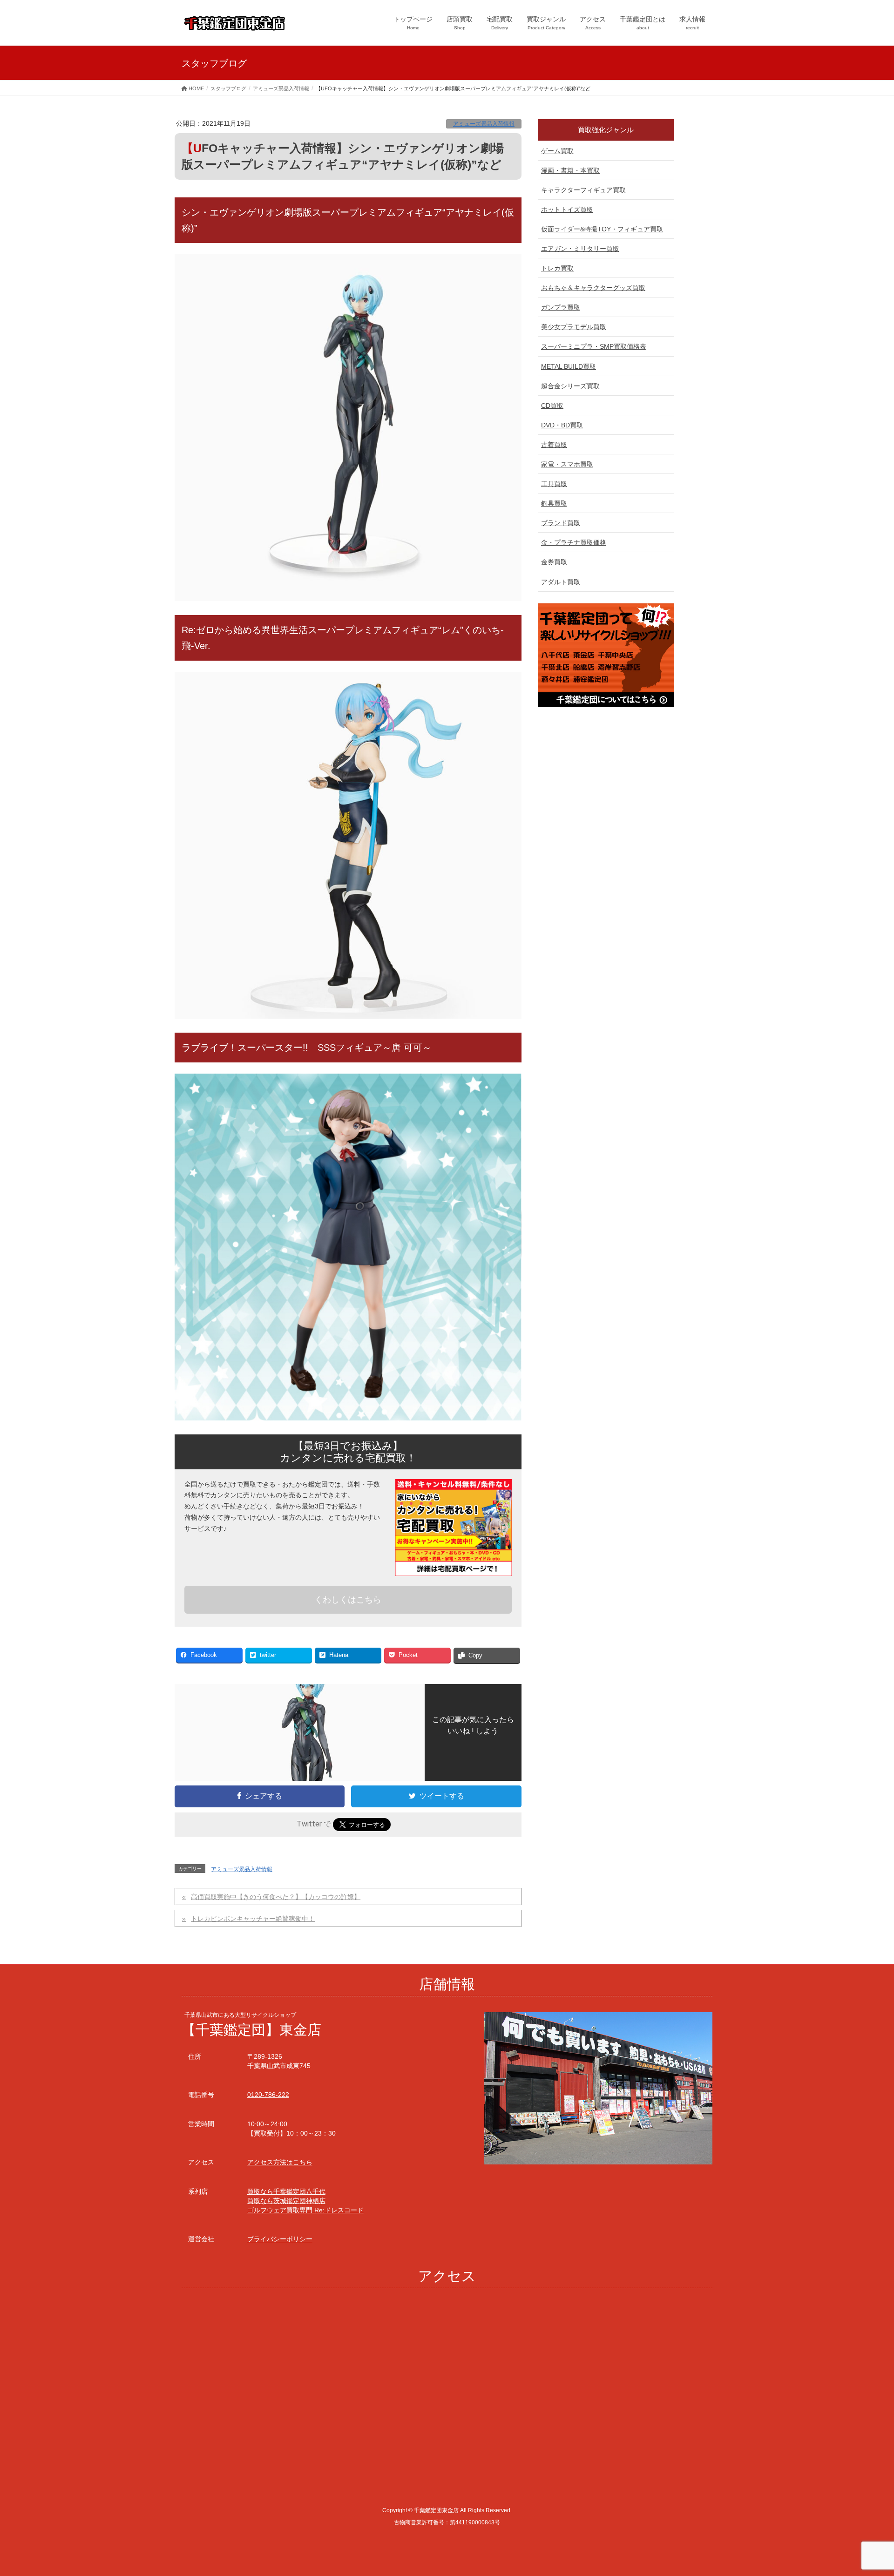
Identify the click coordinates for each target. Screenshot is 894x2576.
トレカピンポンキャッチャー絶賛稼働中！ (253, 1919)
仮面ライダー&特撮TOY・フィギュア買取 (602, 229)
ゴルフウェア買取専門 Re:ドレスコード (305, 2210)
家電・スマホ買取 (567, 464)
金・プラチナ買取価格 (574, 542)
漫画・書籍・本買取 (570, 170)
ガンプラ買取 (561, 307)
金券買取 (554, 562)
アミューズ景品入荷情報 (484, 124)
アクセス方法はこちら (280, 2162)
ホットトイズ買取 (567, 210)
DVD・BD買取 (562, 425)
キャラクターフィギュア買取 (583, 190)
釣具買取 (554, 503)
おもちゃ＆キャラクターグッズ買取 (593, 288)
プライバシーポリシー (280, 2239)
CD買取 (552, 406)
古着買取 (554, 445)
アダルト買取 (561, 582)
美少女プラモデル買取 (574, 327)
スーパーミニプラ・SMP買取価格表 (594, 346)
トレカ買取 (557, 268)
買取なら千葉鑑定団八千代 (286, 2191)
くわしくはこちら (348, 1600)
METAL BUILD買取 (569, 366)
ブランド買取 (561, 523)
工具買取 (554, 484)
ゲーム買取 (557, 151)
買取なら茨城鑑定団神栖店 (286, 2201)
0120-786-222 (268, 2095)
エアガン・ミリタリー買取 (580, 249)
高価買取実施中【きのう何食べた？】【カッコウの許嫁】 (276, 1897)
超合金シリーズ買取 (570, 386)
